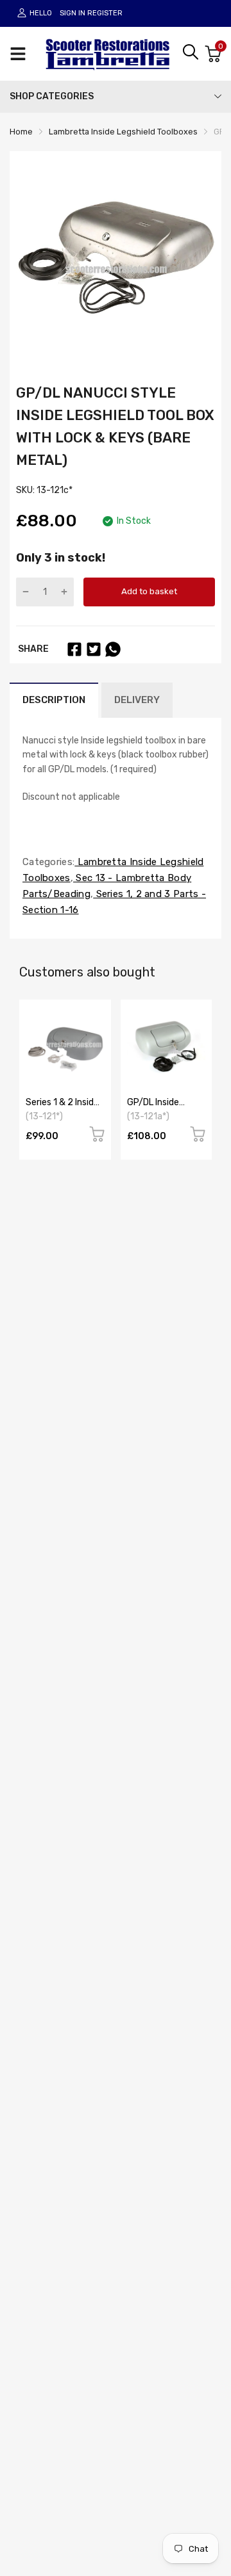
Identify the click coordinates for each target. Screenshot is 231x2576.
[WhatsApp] (113, 649)
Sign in (73, 13)
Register (105, 13)
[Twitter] (94, 649)
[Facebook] (74, 649)
